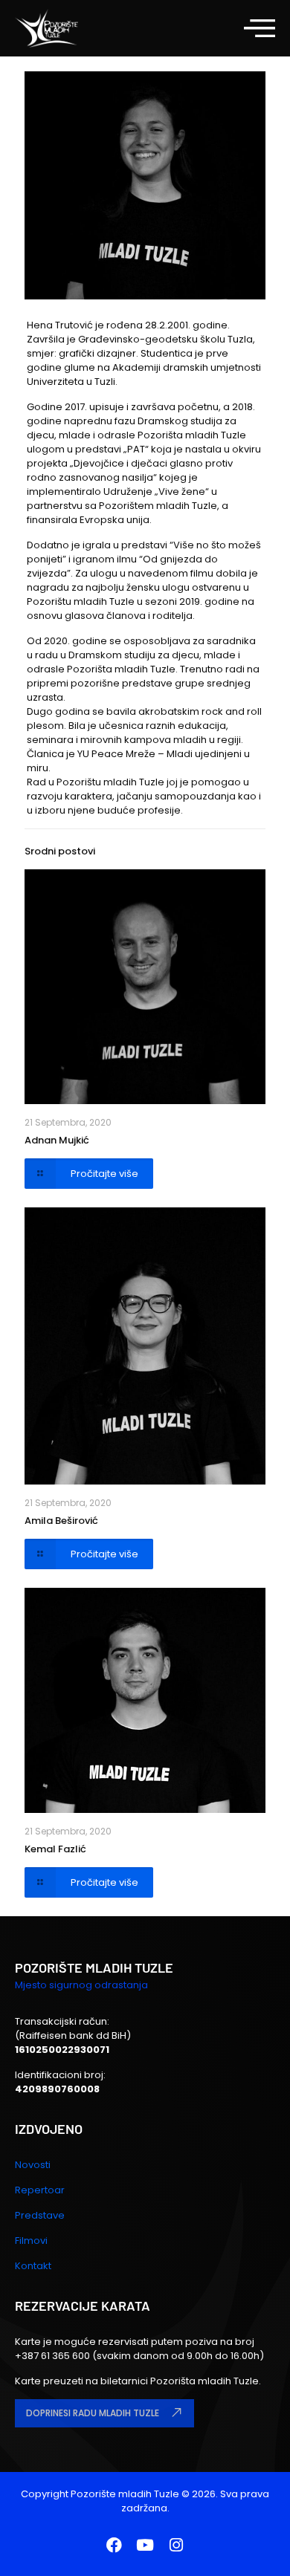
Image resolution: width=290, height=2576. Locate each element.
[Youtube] (145, 2546)
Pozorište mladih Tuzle (125, 2494)
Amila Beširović (61, 1521)
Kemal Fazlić (55, 1849)
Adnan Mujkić (57, 1140)
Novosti (33, 2165)
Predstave (40, 2215)
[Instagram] (176, 2546)
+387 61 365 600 (54, 2356)
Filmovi (31, 2241)
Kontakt (33, 2266)
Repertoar (40, 2190)
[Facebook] (114, 2546)
